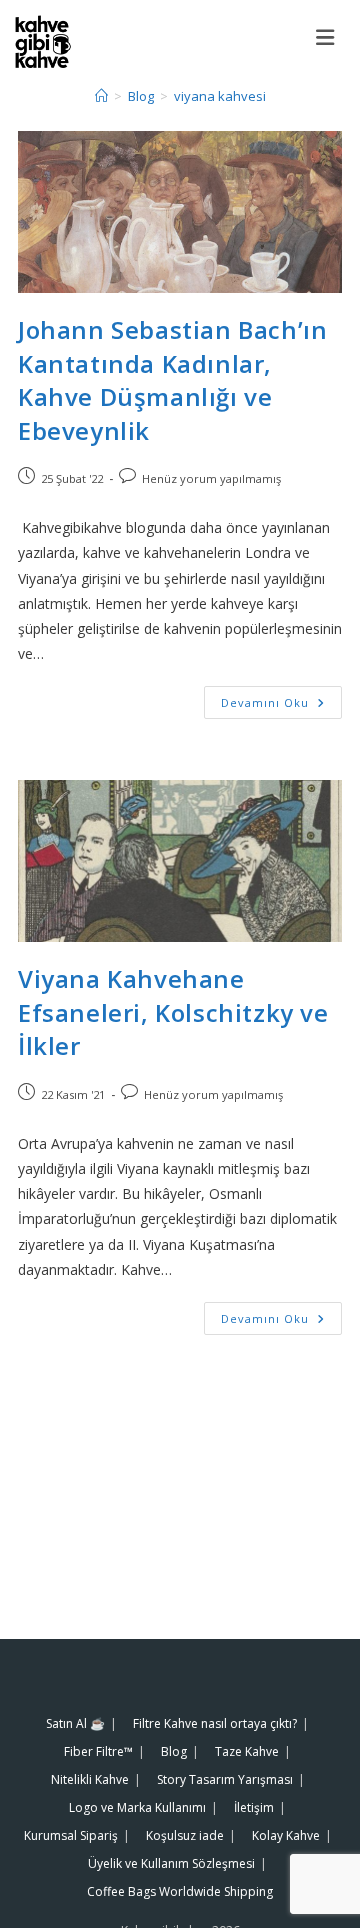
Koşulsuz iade (185, 1835)
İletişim (254, 1807)
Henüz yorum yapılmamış (211, 478)
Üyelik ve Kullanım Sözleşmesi (171, 1863)
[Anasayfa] (101, 96)
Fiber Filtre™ (98, 1751)
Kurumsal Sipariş (71, 1835)
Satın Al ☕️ (75, 1723)
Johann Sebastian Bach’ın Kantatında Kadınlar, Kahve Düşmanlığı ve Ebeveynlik (172, 380)
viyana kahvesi (220, 96)
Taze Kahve (247, 1751)
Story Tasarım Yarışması (225, 1779)
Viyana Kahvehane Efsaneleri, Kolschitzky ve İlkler (173, 1012)
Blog (174, 1751)
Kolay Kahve (286, 1835)
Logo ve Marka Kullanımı (137, 1807)
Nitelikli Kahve (90, 1779)
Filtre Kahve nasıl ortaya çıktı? (215, 1723)
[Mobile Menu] (330, 37)
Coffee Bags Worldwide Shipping (180, 1891)
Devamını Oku (281, 698)
